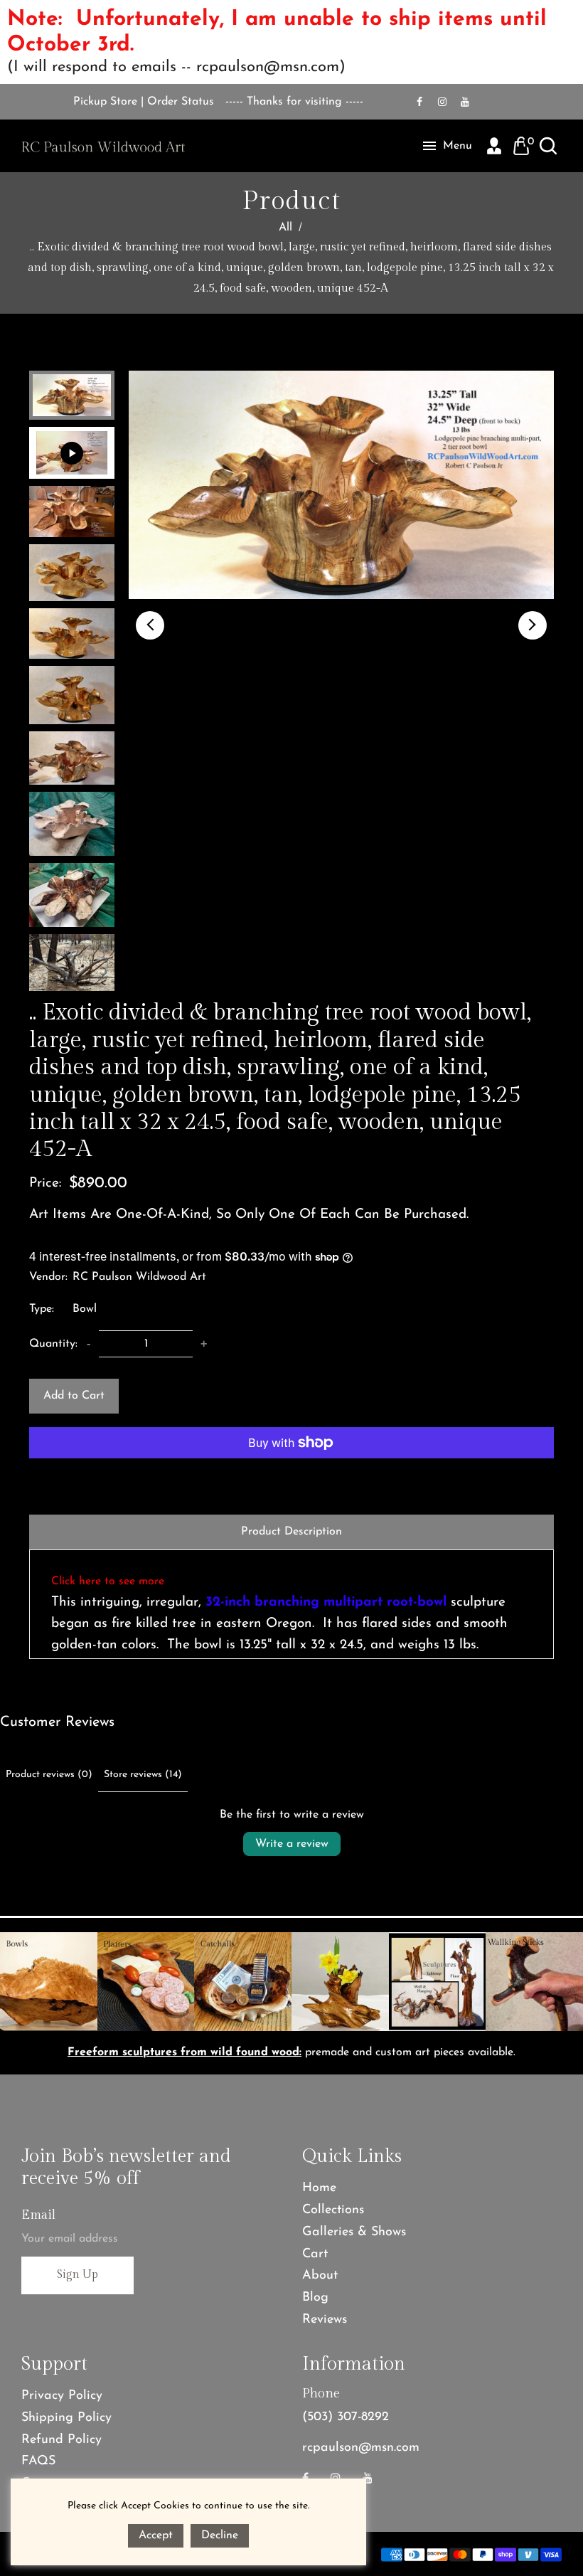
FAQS (38, 2461)
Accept (156, 2535)
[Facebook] (419, 102)
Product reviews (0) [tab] (49, 1775)
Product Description (291, 1532)
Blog (315, 2298)
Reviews (325, 2320)
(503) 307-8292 (346, 2417)
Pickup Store (105, 102)
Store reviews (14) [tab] (143, 1775)
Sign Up (77, 2275)
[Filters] (477, 1779)
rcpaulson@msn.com (361, 2448)
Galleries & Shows (354, 2232)
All (285, 228)
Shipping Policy (66, 2418)
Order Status (181, 102)
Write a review (292, 1844)
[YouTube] (465, 102)
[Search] (548, 146)
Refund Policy (61, 2440)
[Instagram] (442, 102)
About (320, 2276)
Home (319, 2188)
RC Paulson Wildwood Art (139, 1277)
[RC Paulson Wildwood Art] (103, 146)
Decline (220, 2535)
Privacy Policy (62, 2396)
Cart (315, 2254)
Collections (333, 2210)
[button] (150, 625)
